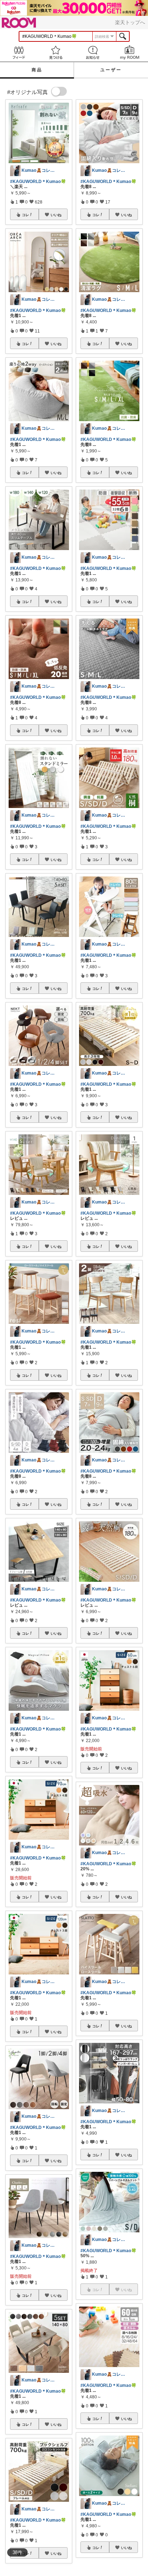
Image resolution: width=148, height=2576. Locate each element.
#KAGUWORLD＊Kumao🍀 (38, 182)
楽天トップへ (130, 22)
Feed (18, 52)
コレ (26, 215)
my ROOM (129, 52)
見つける (55, 52)
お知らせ (92, 52)
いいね (56, 215)
